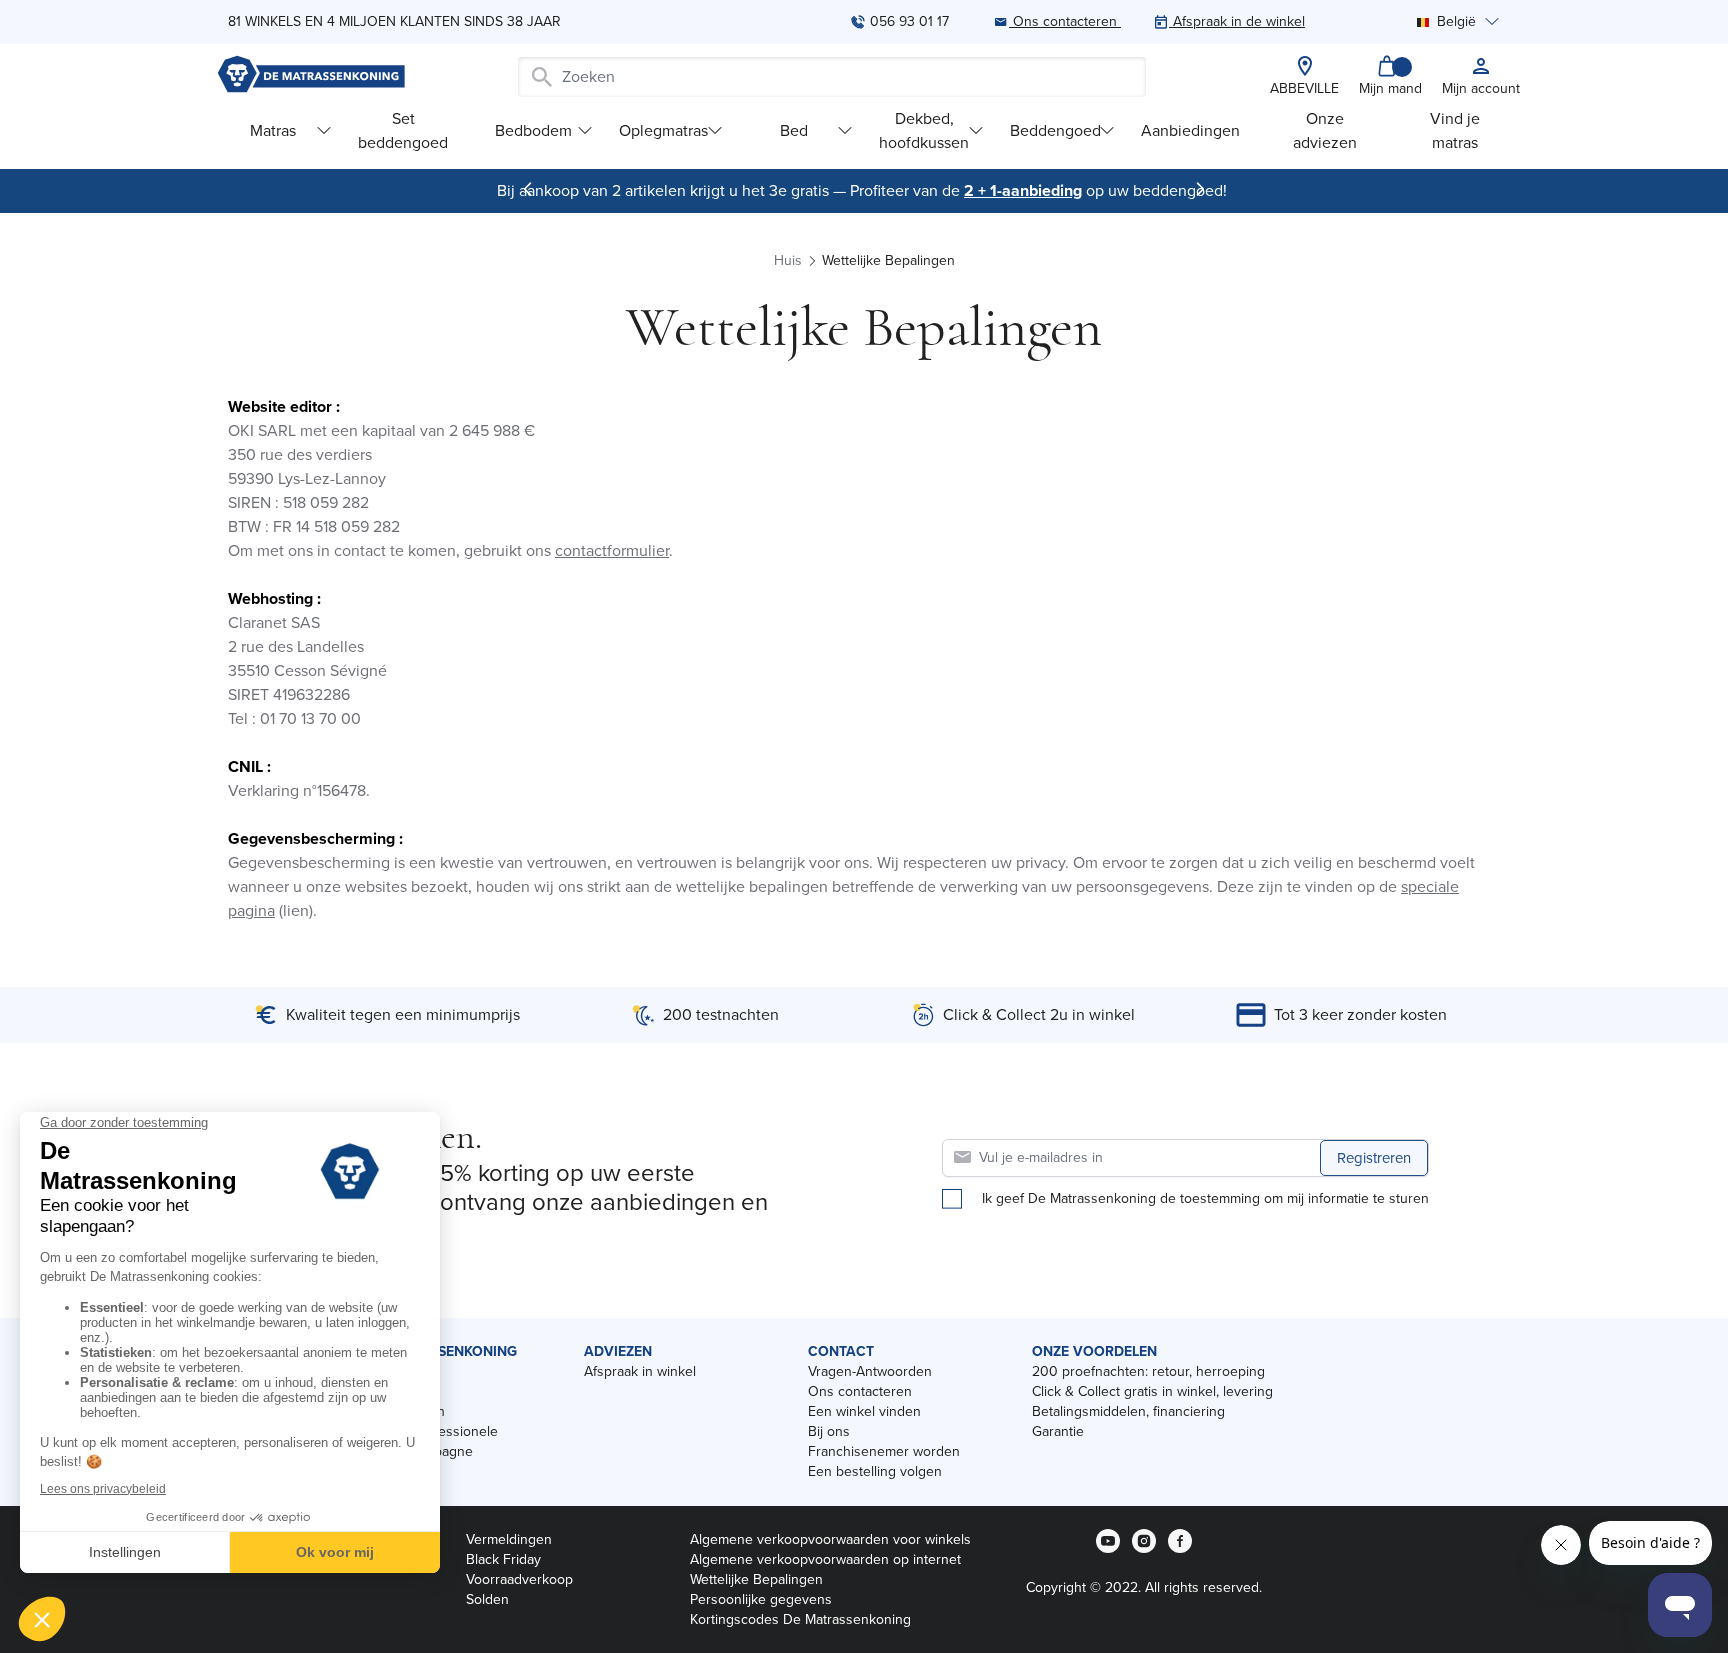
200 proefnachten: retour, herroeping (1148, 1371)
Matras (273, 130)
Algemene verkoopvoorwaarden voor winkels (830, 1539)
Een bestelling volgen (875, 1471)
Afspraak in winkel (640, 1371)
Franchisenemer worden (884, 1451)
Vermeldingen (509, 1539)
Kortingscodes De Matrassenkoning (800, 1619)
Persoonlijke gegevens (761, 1599)
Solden (487, 1599)
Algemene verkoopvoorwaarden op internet (825, 1559)
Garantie (1058, 1431)
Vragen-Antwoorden (870, 1371)
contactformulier (612, 550)
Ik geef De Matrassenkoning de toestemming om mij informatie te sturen (1205, 1199)
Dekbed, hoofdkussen (924, 130)
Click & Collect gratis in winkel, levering (1152, 1391)
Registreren (1374, 1158)
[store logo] (311, 76)
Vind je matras (1455, 130)
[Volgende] (1200, 189)
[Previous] (528, 189)
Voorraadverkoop (519, 1579)
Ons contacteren (860, 1391)
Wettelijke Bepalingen (756, 1579)
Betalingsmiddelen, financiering (1128, 1411)
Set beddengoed (403, 130)
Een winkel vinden (864, 1411)
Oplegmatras (663, 130)
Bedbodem (533, 130)
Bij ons (829, 1431)
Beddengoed (1055, 130)
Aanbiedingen (1190, 130)
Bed (794, 130)
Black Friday (503, 1559)
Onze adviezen (1325, 130)
